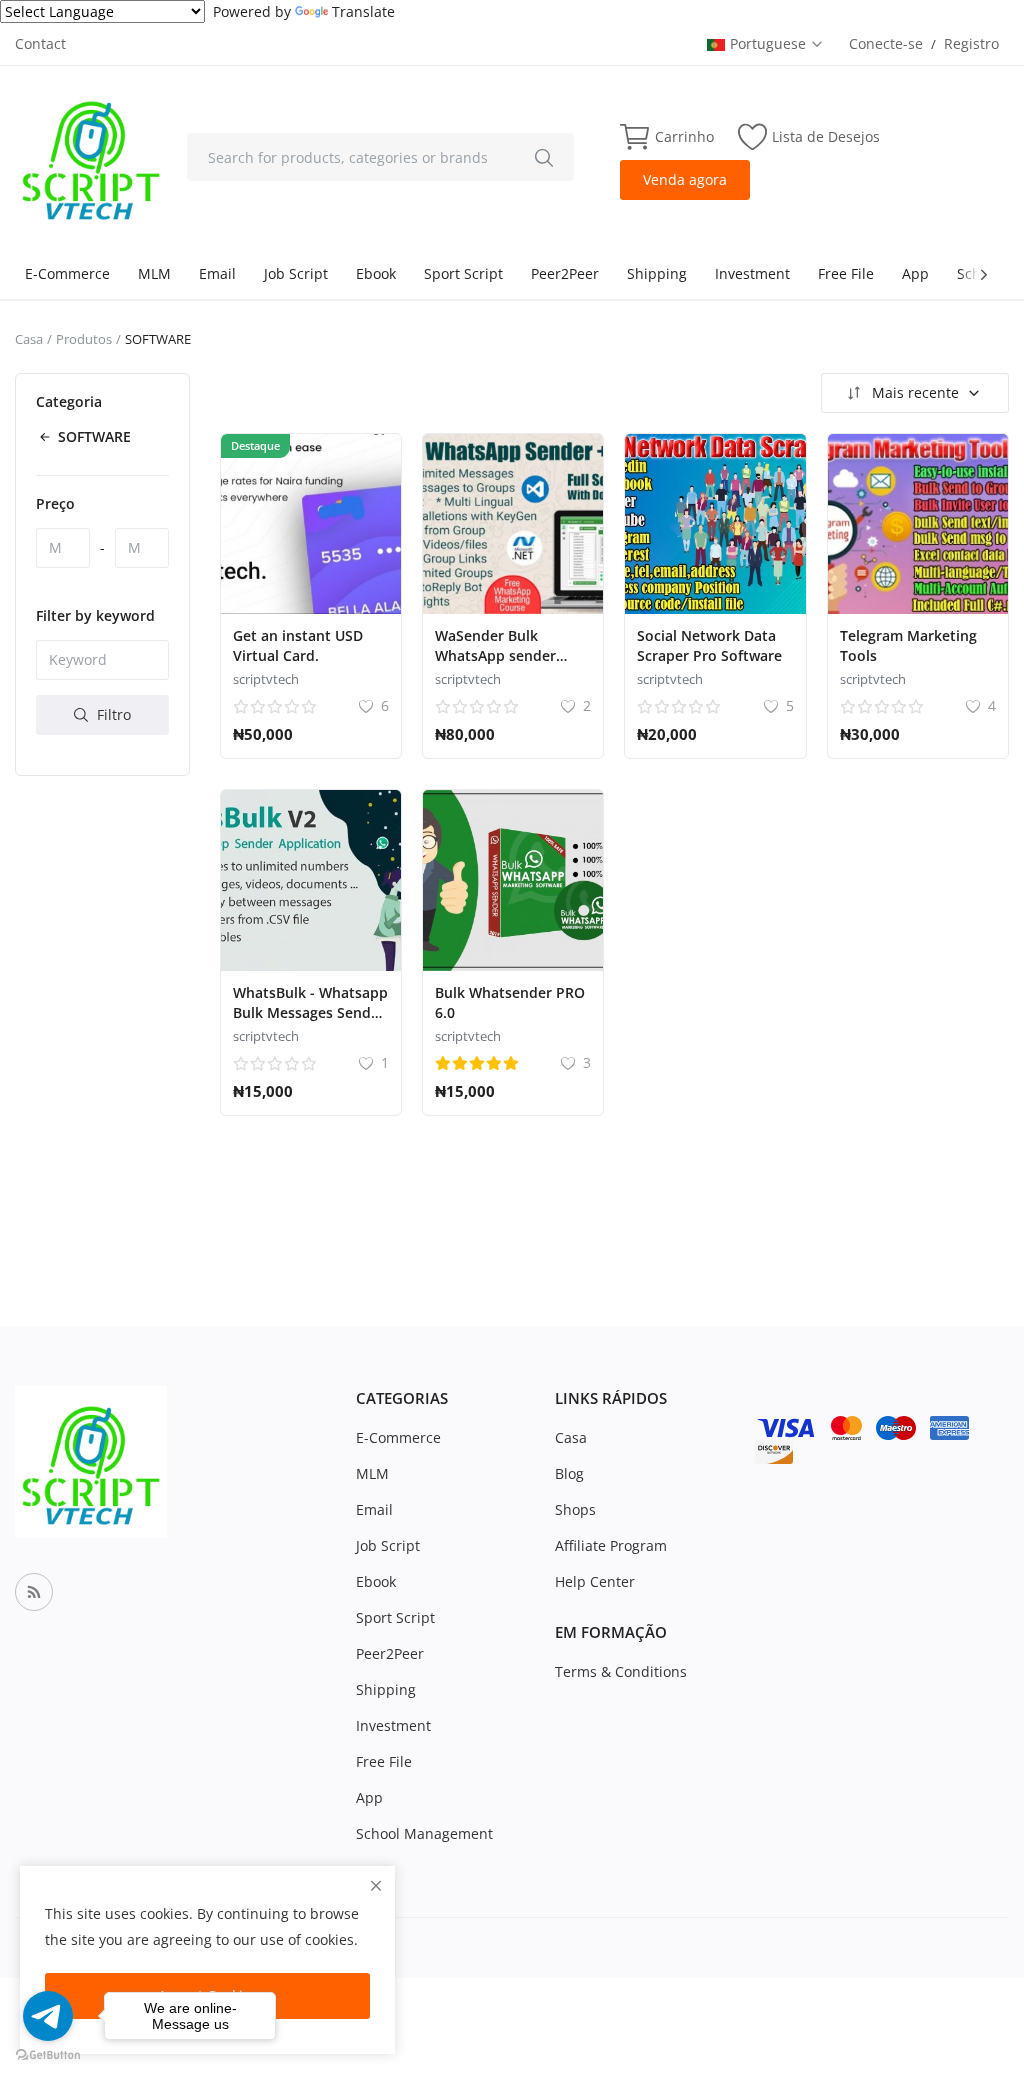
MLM (154, 273)
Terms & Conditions (621, 1671)
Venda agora (685, 179)
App (915, 273)
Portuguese (770, 43)
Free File (846, 273)
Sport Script (463, 273)
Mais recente (915, 392)
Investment (752, 273)
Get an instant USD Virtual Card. (298, 645)
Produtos (84, 339)
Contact (40, 43)
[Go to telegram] (48, 2016)
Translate (363, 11)
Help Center (595, 1581)
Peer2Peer (565, 273)
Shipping (657, 273)
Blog (569, 1473)
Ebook (376, 273)
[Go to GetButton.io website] (48, 2054)
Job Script (296, 273)
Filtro (112, 714)
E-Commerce (67, 273)
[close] (376, 1885)
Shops (575, 1509)
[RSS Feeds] (34, 1592)
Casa (29, 339)
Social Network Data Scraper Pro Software (709, 645)
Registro (971, 43)
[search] (544, 157)
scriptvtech (266, 679)
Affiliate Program (611, 1545)
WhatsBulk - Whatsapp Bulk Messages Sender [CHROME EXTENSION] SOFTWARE (310, 1022)
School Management (424, 1833)
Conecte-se (886, 43)
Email (217, 273)
